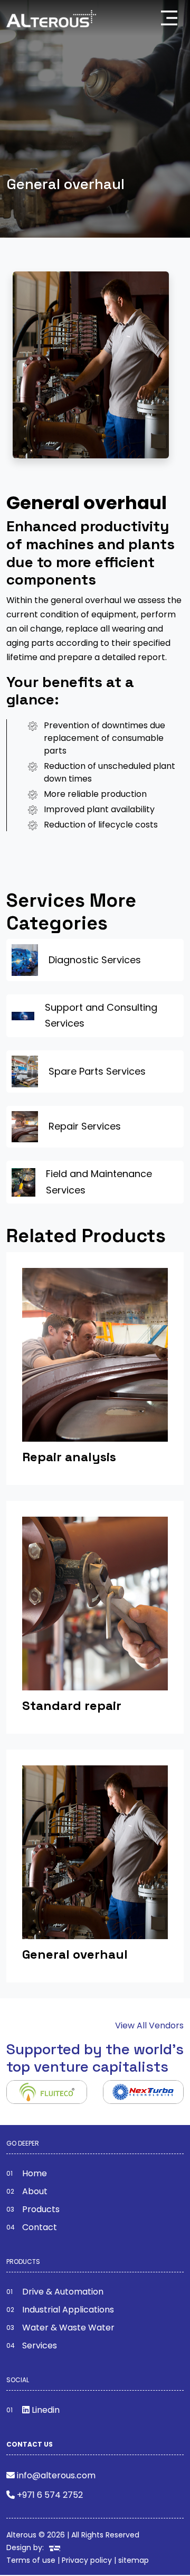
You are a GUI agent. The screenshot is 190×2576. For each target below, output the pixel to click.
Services (40, 2345)
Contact (40, 2227)
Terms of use (31, 2560)
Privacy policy (87, 2560)
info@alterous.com (56, 2475)
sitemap (134, 2560)
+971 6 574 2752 (50, 2495)
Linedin (45, 2410)
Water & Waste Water (68, 2328)
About (35, 2191)
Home (35, 2173)
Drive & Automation (63, 2292)
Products (41, 2209)
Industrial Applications (68, 2310)
